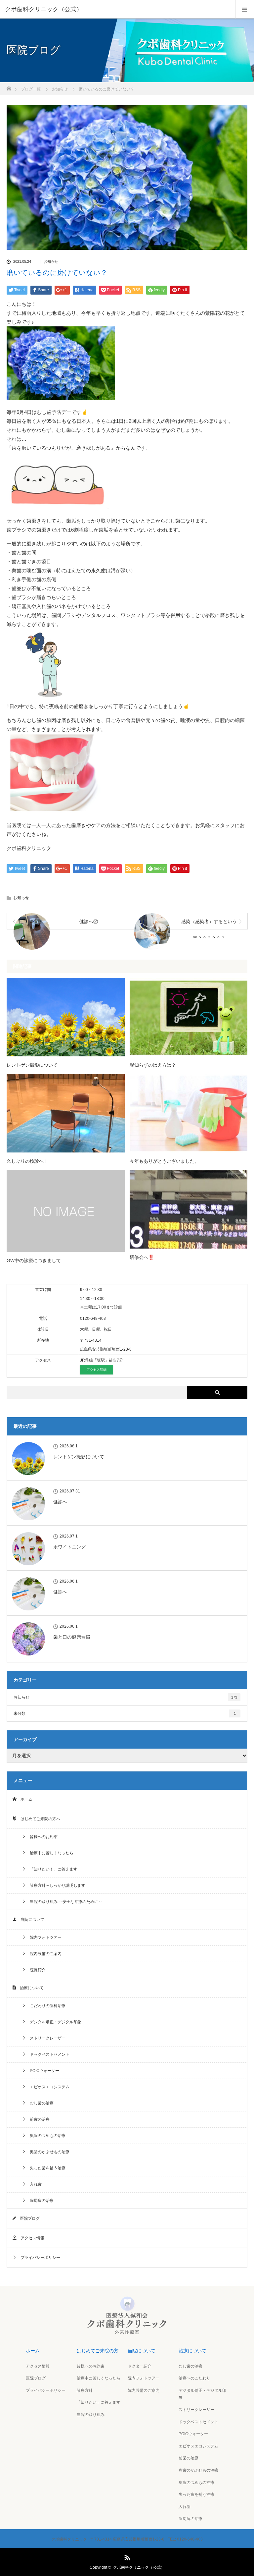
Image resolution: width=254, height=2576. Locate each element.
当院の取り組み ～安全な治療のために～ (64, 1902)
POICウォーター (42, 2071)
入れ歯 (34, 2184)
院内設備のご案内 (44, 1954)
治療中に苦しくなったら (99, 2378)
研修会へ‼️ (142, 1257)
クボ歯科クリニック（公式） (139, 2567)
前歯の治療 (38, 2119)
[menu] (245, 9)
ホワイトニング (69, 1547)
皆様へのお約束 (42, 1837)
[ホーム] (9, 87)
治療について (30, 1988)
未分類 (125, 1713)
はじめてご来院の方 (98, 2351)
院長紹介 (36, 1970)
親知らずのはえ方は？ (153, 1065)
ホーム (24, 1799)
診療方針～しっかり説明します (56, 1885)
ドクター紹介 (140, 2366)
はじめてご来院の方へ (38, 1819)
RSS (126, 2556)
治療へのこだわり (194, 2378)
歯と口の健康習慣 (72, 1637)
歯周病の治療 (40, 2201)
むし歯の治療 (40, 2103)
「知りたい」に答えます (99, 2402)
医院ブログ (28, 2218)
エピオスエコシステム (48, 2087)
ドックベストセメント (48, 2054)
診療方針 (85, 2390)
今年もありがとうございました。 (164, 1161)
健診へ (60, 1502)
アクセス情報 (30, 2238)
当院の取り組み (91, 2415)
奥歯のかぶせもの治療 (48, 2152)
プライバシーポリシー (38, 2258)
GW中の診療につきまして (34, 1260)
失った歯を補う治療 (46, 2168)
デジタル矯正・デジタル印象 (54, 2022)
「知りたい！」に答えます (52, 1869)
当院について (30, 1920)
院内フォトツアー (44, 1937)
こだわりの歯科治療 (46, 2006)
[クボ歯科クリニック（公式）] (117, 9)
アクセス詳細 (97, 1370)
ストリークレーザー (46, 2038)
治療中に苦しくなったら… (52, 1853)
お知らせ (51, 262)
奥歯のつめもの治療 (46, 2136)
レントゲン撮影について (32, 1065)
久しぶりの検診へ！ (27, 1161)
